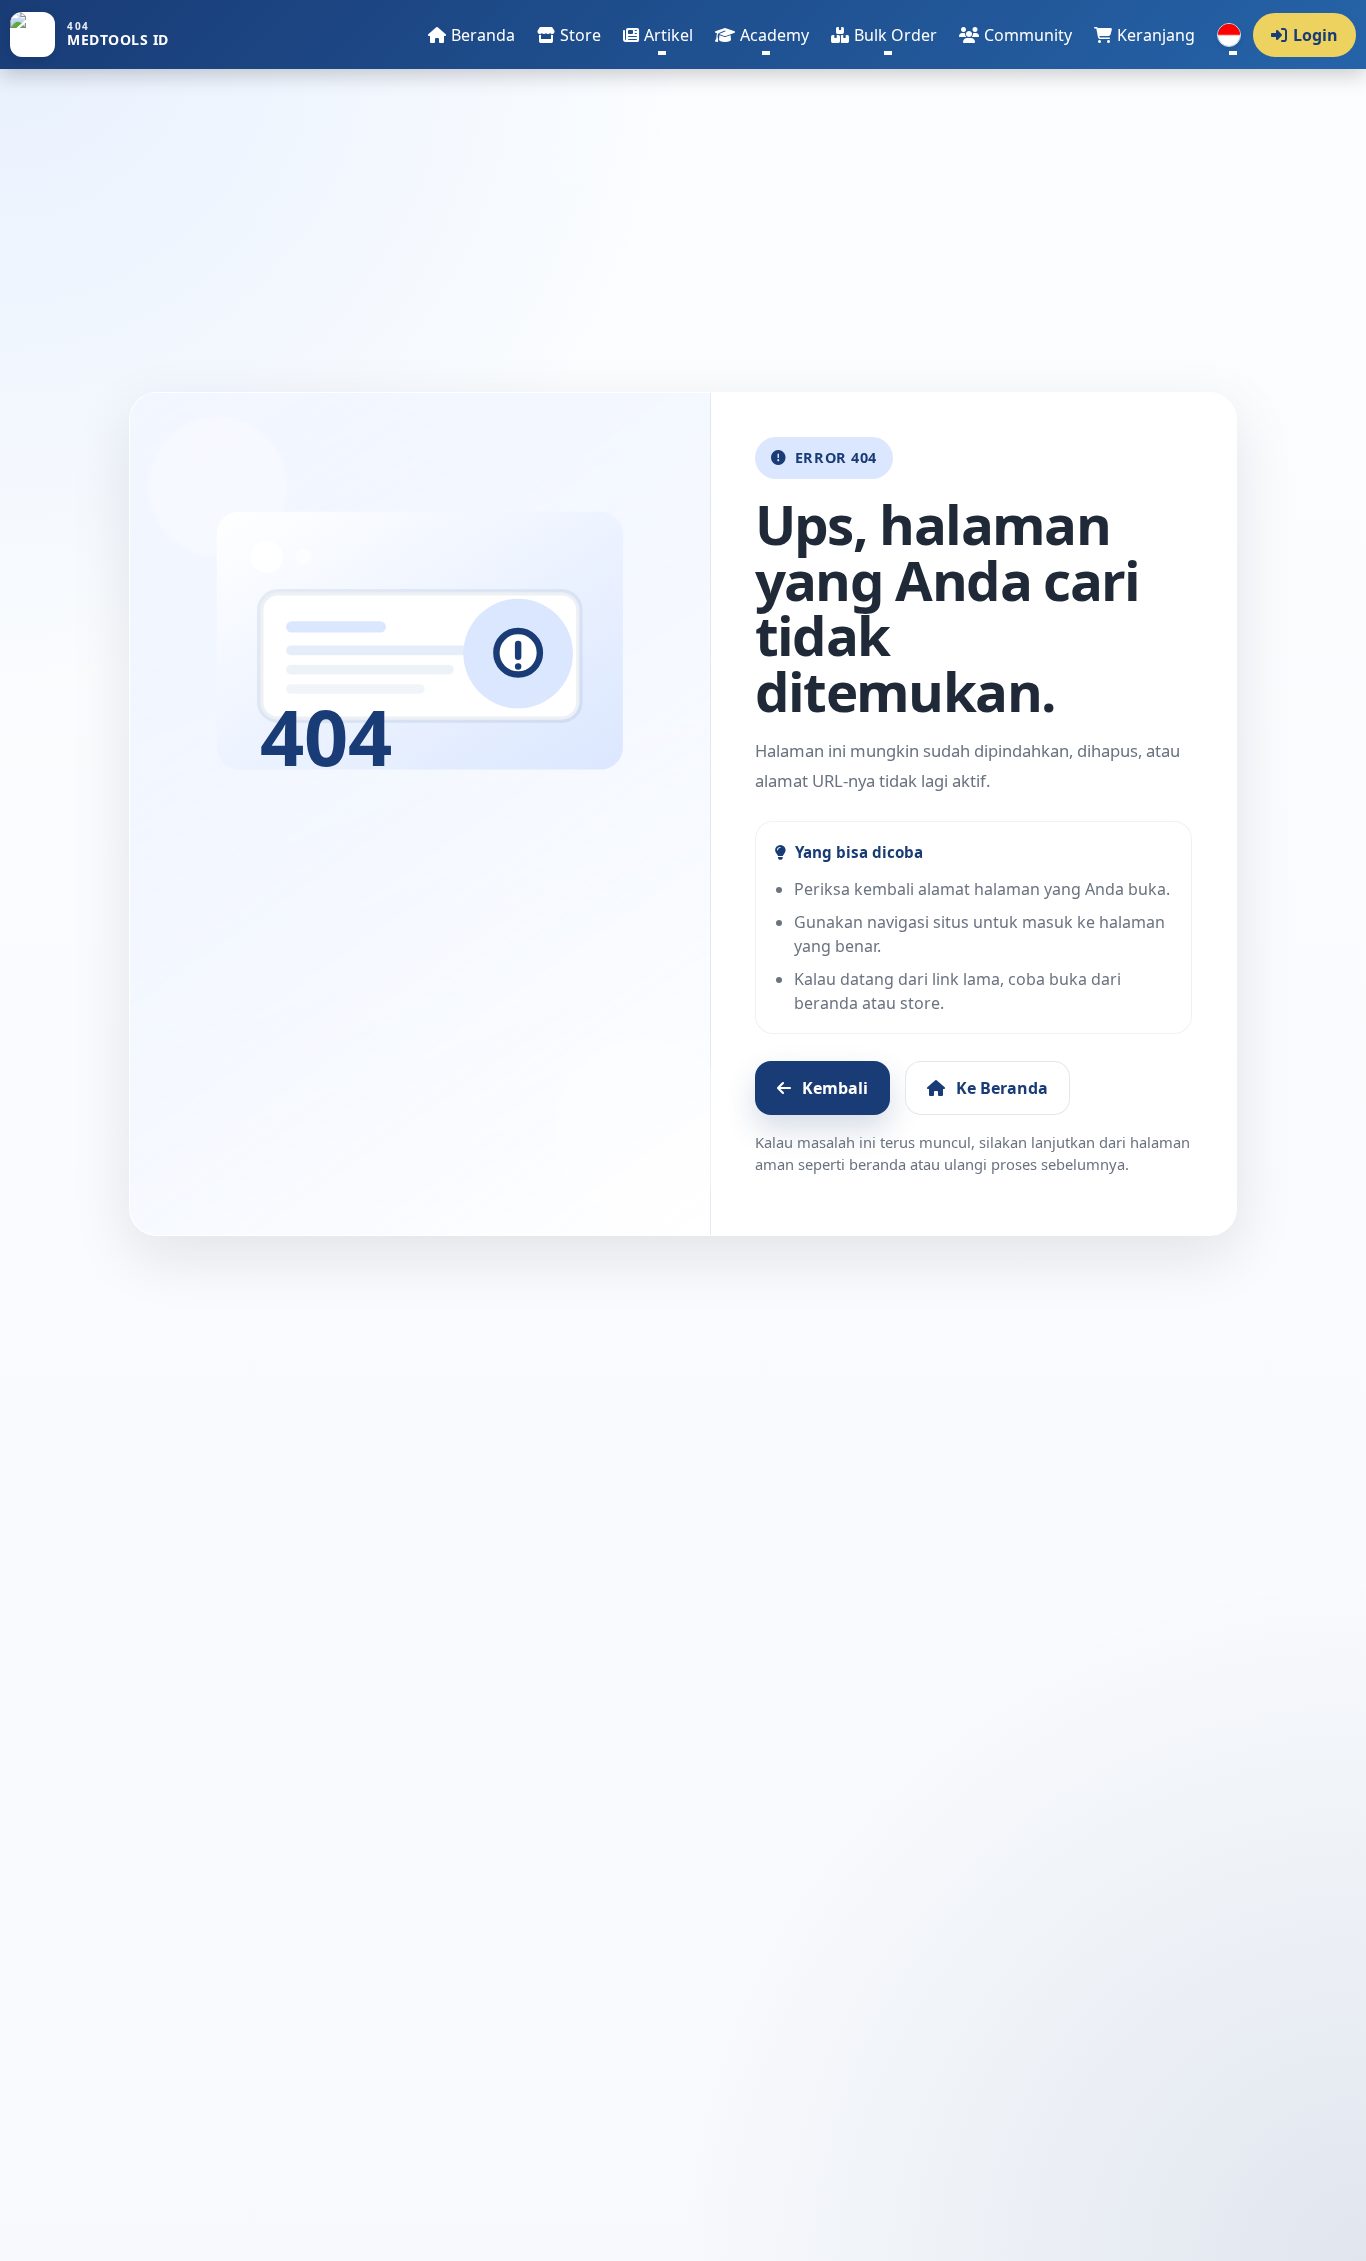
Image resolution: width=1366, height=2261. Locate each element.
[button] (658, 35)
